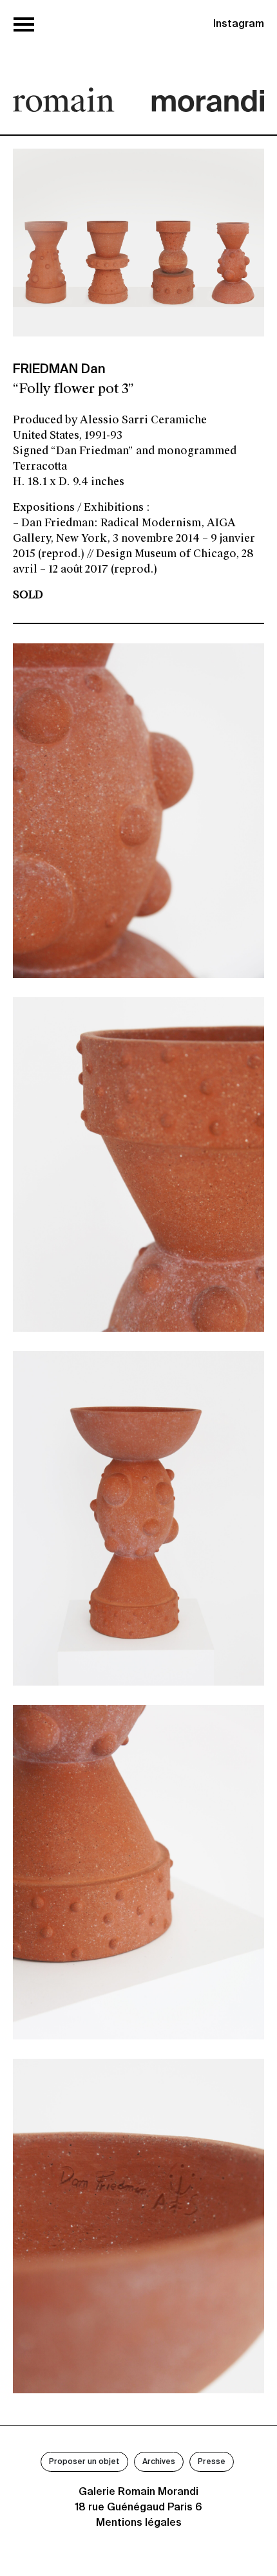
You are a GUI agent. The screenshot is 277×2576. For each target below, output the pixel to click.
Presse (212, 2462)
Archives (159, 2462)
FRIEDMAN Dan (59, 370)
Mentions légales (139, 2523)
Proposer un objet (84, 2462)
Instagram (239, 24)
